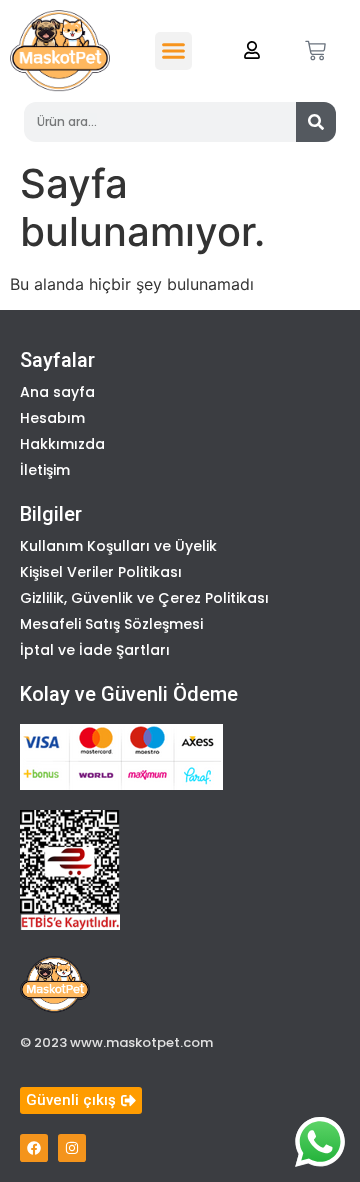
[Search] (316, 122)
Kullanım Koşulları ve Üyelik (118, 546)
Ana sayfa (57, 392)
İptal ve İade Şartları (95, 650)
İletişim (45, 470)
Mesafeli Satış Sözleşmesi (111, 624)
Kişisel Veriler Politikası (101, 572)
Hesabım (52, 418)
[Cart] (315, 50)
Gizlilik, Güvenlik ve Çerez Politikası (144, 598)
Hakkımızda (62, 444)
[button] (174, 51)
